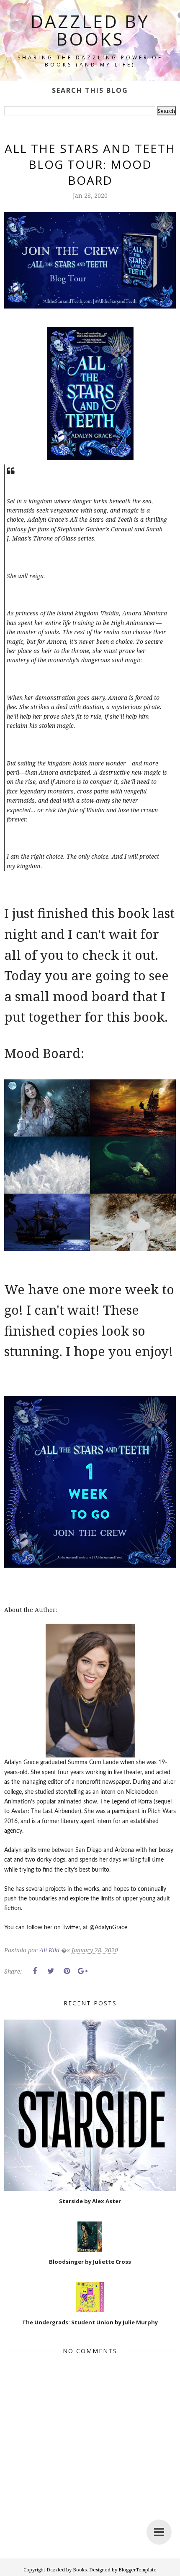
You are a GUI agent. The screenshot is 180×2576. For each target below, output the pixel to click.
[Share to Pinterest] (67, 1971)
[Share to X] (51, 1971)
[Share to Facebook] (35, 1971)
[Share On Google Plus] (82, 1971)
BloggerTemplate (138, 2570)
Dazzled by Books (90, 30)
